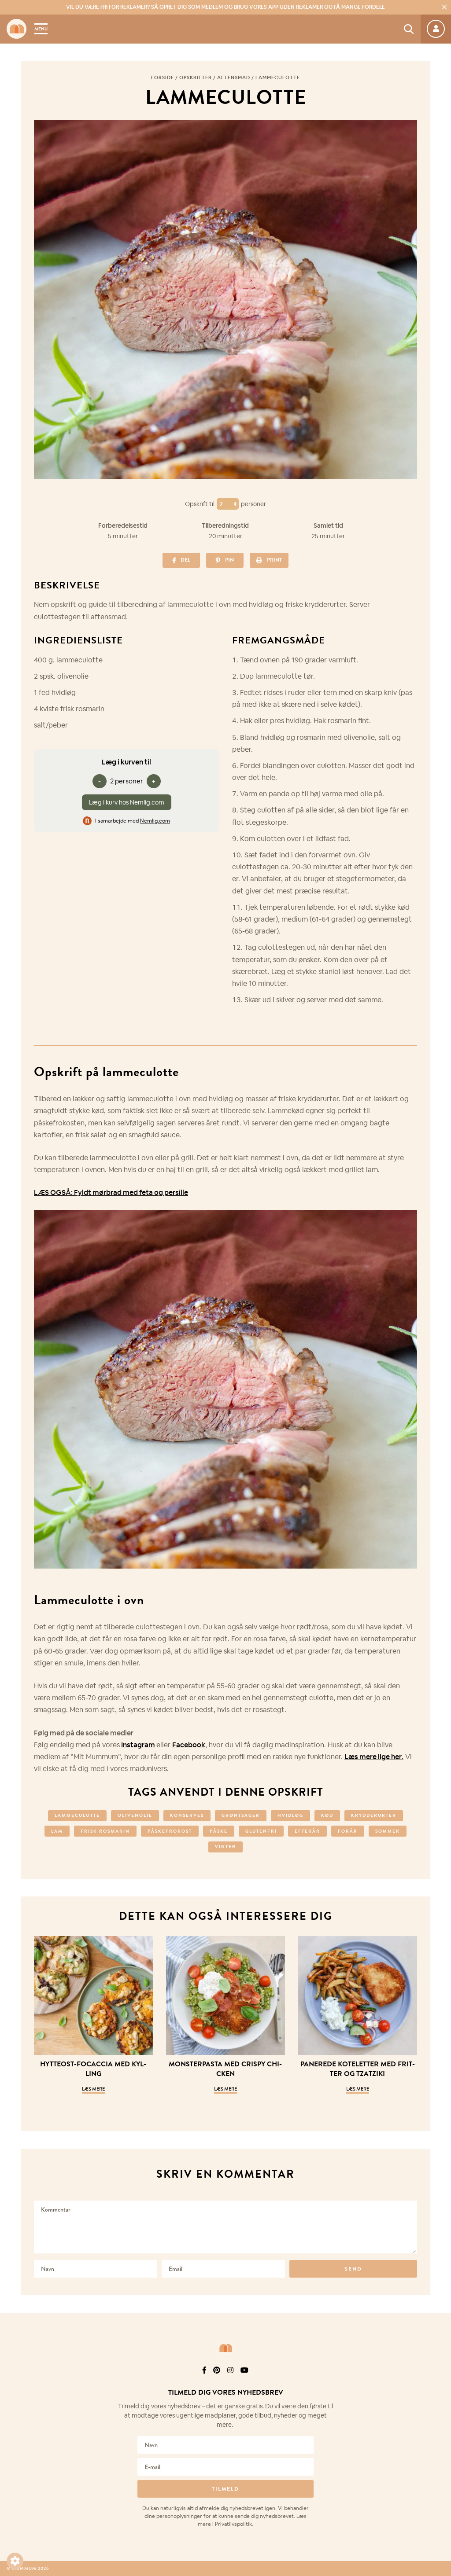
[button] (15, 2561)
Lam (57, 1831)
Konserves (187, 1815)
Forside (163, 77)
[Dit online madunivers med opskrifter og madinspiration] (17, 29)
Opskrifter (196, 77)
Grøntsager (241, 1815)
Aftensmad (234, 77)
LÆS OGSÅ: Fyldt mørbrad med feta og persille (111, 1192)
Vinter (225, 1847)
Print (274, 560)
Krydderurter (374, 1815)
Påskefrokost (170, 1831)
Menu (41, 29)
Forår (348, 1831)
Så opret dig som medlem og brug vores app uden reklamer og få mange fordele (225, 7)
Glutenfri (261, 1831)
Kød (327, 1815)
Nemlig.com (155, 821)
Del (185, 560)
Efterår (307, 1831)
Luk (439, 2382)
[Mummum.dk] (225, 2348)
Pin (229, 560)
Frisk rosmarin (105, 1831)
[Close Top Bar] (444, 7)
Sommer (388, 1831)
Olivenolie (135, 1815)
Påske (219, 1831)
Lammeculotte (77, 1815)
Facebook (189, 1745)
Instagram (138, 1745)
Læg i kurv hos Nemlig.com (127, 802)
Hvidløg (290, 1815)
